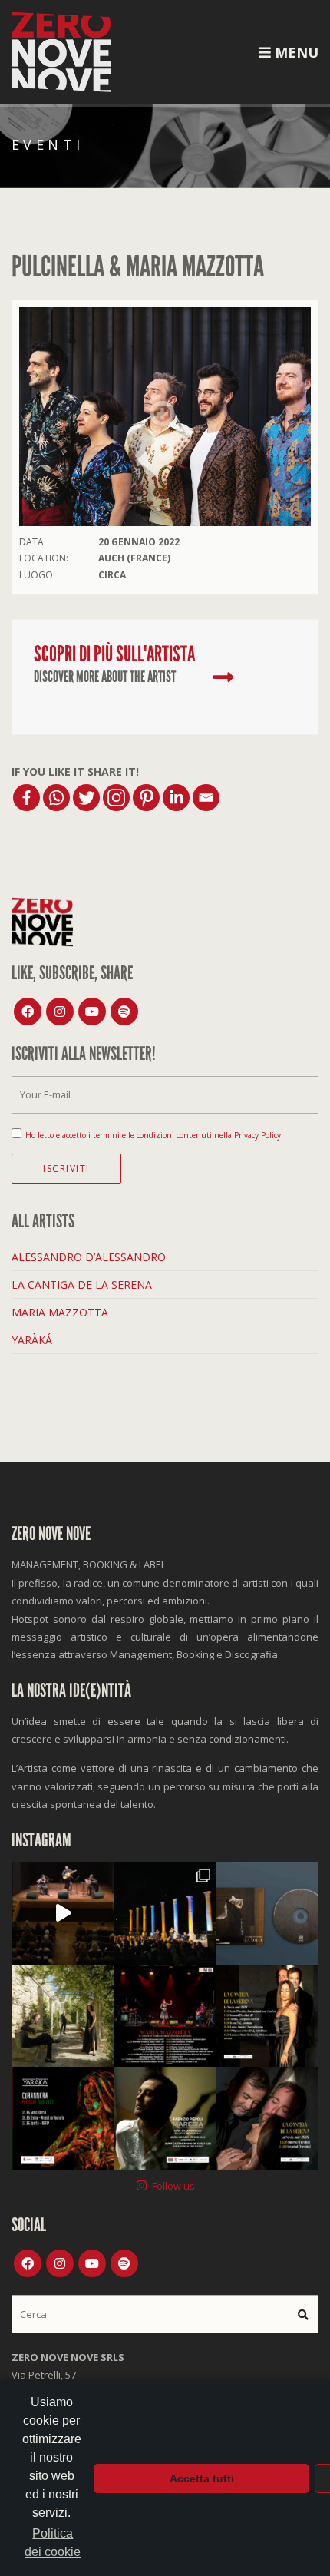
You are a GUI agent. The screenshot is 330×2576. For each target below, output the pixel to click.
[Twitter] (86, 798)
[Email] (206, 798)
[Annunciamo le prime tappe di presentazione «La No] (267, 2016)
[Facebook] (26, 798)
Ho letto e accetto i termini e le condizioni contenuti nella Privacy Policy (153, 1135)
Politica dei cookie (53, 2543)
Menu (295, 52)
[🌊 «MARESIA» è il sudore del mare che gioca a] (165, 2118)
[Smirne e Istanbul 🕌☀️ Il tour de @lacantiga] (267, 2118)
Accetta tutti (202, 2478)
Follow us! (175, 2186)
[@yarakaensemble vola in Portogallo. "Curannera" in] (63, 2118)
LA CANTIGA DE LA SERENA (82, 1285)
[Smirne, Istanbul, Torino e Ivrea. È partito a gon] (165, 1914)
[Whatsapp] (56, 798)
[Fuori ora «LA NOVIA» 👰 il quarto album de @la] (267, 1914)
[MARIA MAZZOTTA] (223, 677)
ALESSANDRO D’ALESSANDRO (89, 1257)
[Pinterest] (146, 798)
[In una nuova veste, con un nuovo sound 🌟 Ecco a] (165, 2016)
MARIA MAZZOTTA (60, 1312)
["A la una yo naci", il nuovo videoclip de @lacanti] (63, 2016)
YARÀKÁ (32, 1340)
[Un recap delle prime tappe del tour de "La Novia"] (63, 1914)
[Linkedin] (176, 798)
